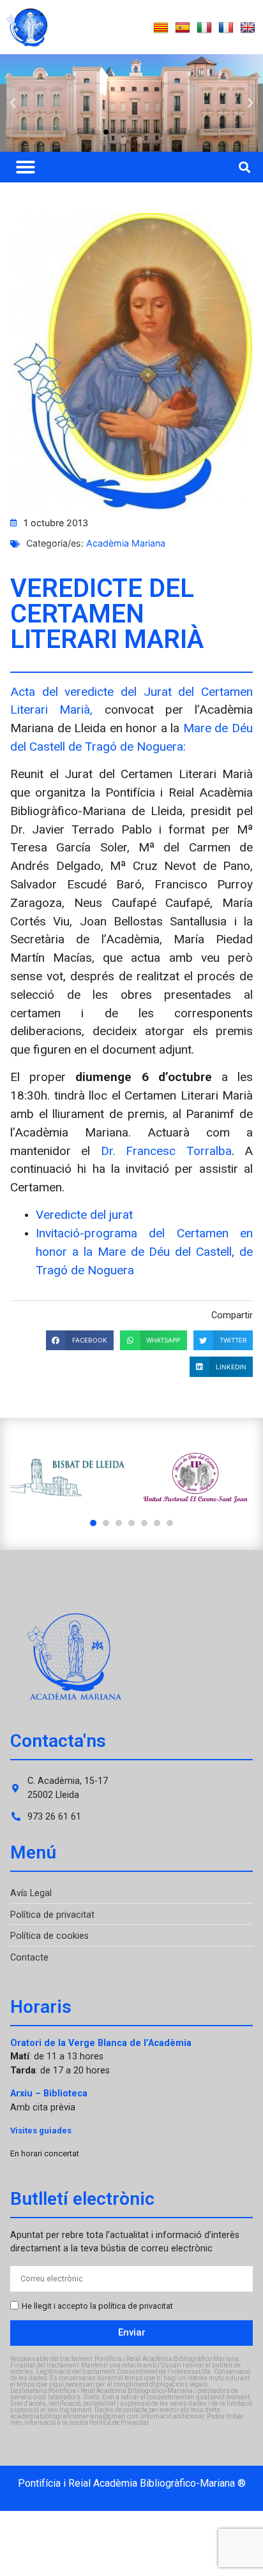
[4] (131, 1523)
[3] (119, 1523)
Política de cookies (49, 1936)
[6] (157, 1523)
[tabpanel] (68, 1478)
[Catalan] (161, 28)
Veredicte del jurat (84, 1215)
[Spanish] (183, 28)
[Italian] (204, 28)
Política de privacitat (52, 1915)
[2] (106, 1523)
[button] (13, 103)
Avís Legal (31, 1893)
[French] (226, 28)
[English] (248, 28)
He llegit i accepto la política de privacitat (97, 2306)
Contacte (29, 1958)
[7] (170, 1523)
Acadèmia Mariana (126, 543)
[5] (144, 1523)
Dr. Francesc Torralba (166, 1151)
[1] (93, 1523)
